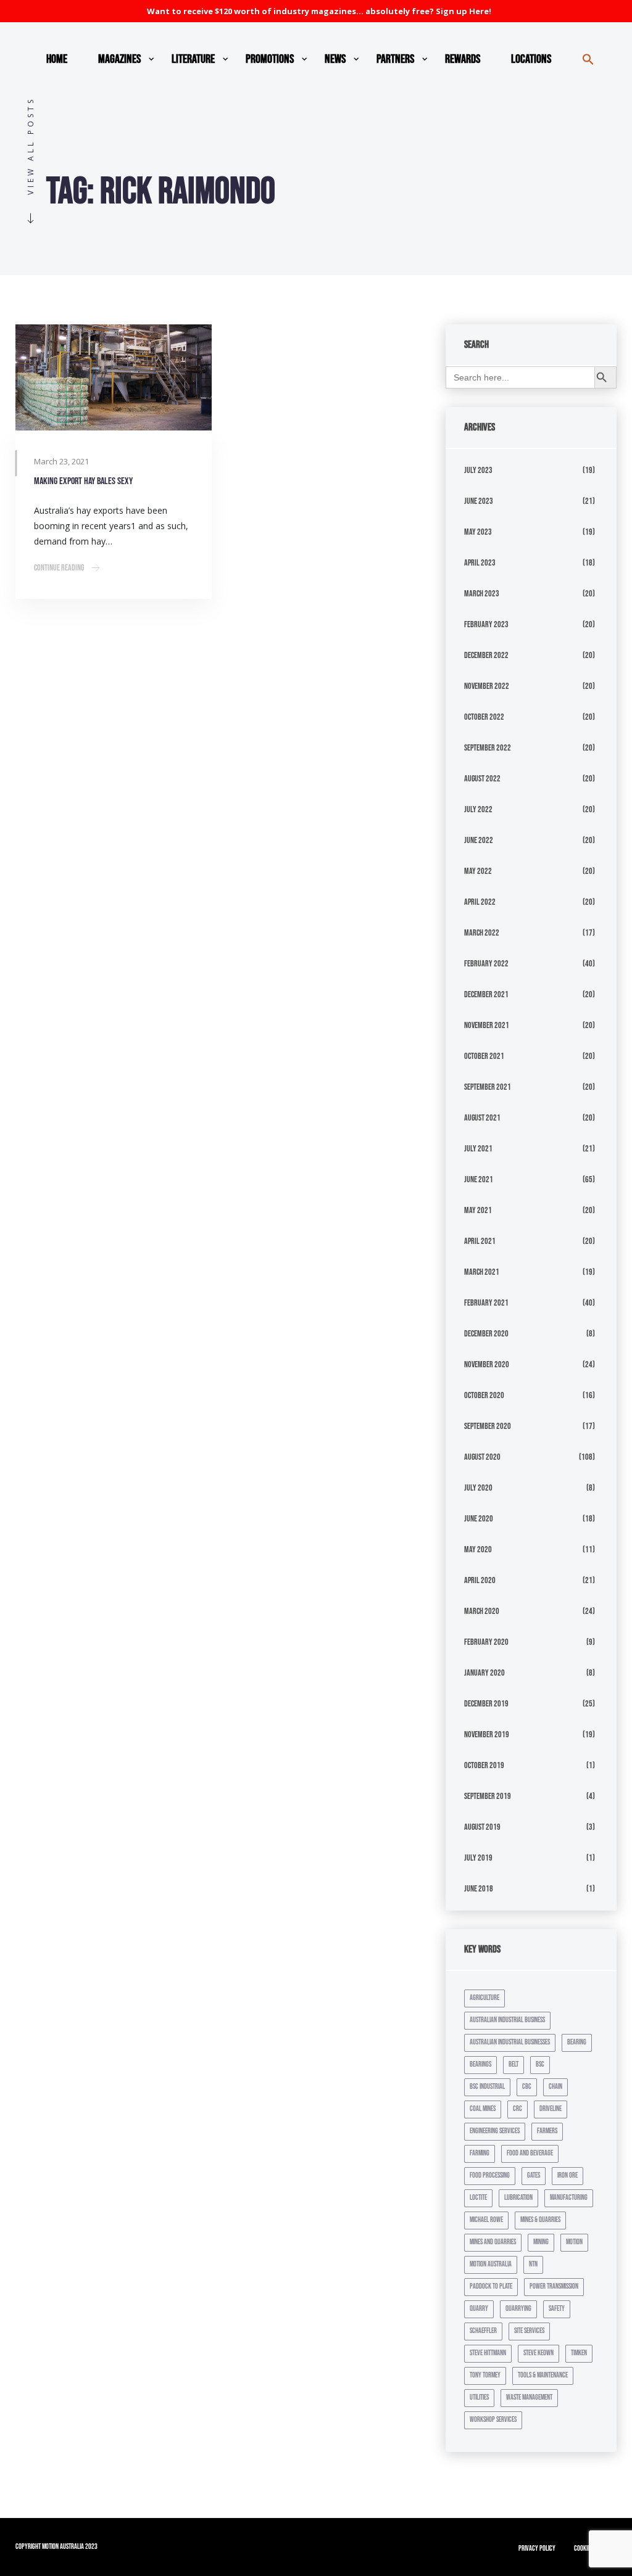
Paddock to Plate (491, 2286)
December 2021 (486, 994)
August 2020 (482, 1457)
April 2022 (480, 902)
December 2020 (486, 1334)
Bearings (480, 2064)
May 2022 (478, 871)
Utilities (479, 2397)
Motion (574, 2242)
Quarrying (518, 2309)
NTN (533, 2264)
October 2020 (484, 1395)
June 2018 (479, 1889)
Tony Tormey (485, 2375)
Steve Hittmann (488, 2353)
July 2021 (478, 1149)
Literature (193, 59)
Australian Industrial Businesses (510, 2042)
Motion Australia (491, 2264)
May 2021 (478, 1210)
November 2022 (487, 686)
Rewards (463, 59)
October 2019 (484, 1765)
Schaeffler (483, 2331)
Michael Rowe (486, 2220)
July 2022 (478, 809)
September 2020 (488, 1426)
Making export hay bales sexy (83, 481)
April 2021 (480, 1241)
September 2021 (488, 1087)
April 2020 (480, 1580)
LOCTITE (478, 2198)
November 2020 (487, 1364)
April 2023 (480, 563)
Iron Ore (568, 2175)
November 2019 (487, 1734)
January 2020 (484, 1673)
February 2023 (486, 624)
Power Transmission (554, 2286)
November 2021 (487, 1025)
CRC (518, 2109)
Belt (513, 2064)
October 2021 (484, 1056)
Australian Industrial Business (507, 2020)
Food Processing (490, 2175)
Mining (541, 2242)
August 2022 (482, 779)
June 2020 (479, 1519)
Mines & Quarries (540, 2220)
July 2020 (478, 1488)
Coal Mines (483, 2109)
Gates (534, 2175)
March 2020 (482, 1611)
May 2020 (478, 1549)
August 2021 (482, 1118)
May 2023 (478, 532)
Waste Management (529, 2397)
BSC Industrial (487, 2087)
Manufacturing (569, 2198)
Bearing (577, 2042)
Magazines (119, 59)
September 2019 (488, 1796)
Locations (531, 59)
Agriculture (484, 1998)
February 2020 (486, 1642)
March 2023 (482, 594)
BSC (540, 2064)
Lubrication (518, 2198)
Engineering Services (495, 2131)
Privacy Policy (537, 2549)
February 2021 (486, 1303)
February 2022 (486, 964)
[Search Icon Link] (588, 59)
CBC (527, 2087)
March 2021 (482, 1272)
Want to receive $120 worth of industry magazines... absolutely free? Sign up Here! (319, 11)
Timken (579, 2353)
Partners (395, 59)
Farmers (547, 2131)
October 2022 (484, 717)
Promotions (270, 59)
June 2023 (479, 501)
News (335, 59)
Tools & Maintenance (543, 2375)
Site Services (529, 2331)
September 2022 (488, 748)
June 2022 (479, 840)
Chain (555, 2087)
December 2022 (486, 655)
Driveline (551, 2109)
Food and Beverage (530, 2153)
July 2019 (478, 1858)
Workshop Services (493, 2420)
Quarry (479, 2309)
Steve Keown (538, 2353)
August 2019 (482, 1827)
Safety (557, 2309)
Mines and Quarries (493, 2242)
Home (57, 59)
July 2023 (478, 470)
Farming (480, 2153)
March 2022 (482, 933)
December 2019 (486, 1704)
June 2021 (479, 1179)
